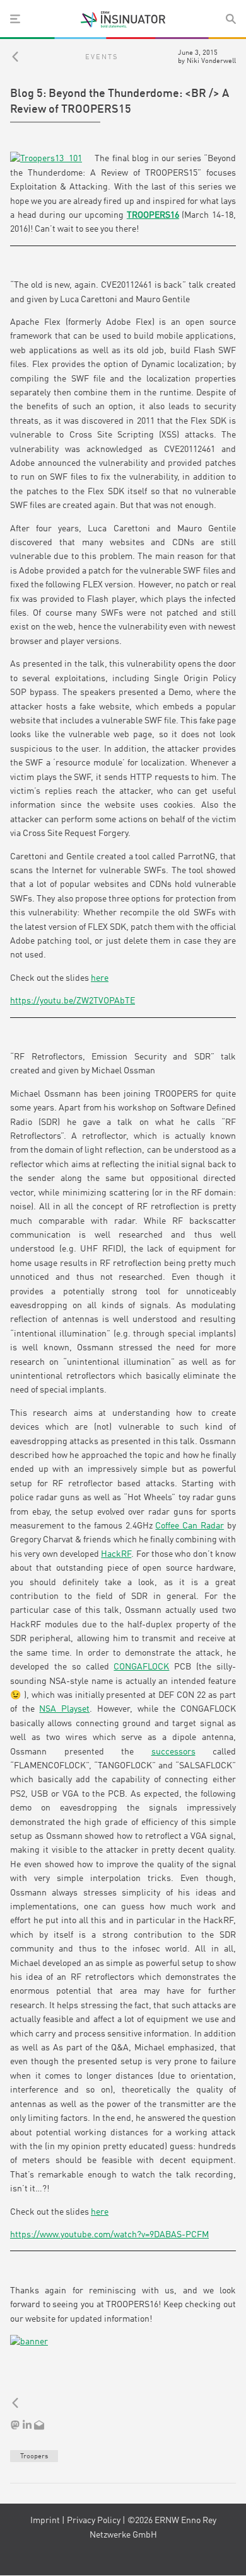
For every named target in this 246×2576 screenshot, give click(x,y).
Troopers (34, 2456)
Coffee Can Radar (190, 1526)
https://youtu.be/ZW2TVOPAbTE (73, 1001)
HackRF (116, 1554)
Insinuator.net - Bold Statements (123, 20)
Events (102, 57)
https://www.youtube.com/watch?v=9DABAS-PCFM (109, 2235)
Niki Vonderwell (211, 61)
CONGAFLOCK (141, 1667)
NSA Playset (64, 1709)
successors (173, 1752)
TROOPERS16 (153, 215)
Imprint (45, 2521)
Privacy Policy (94, 2521)
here (100, 978)
